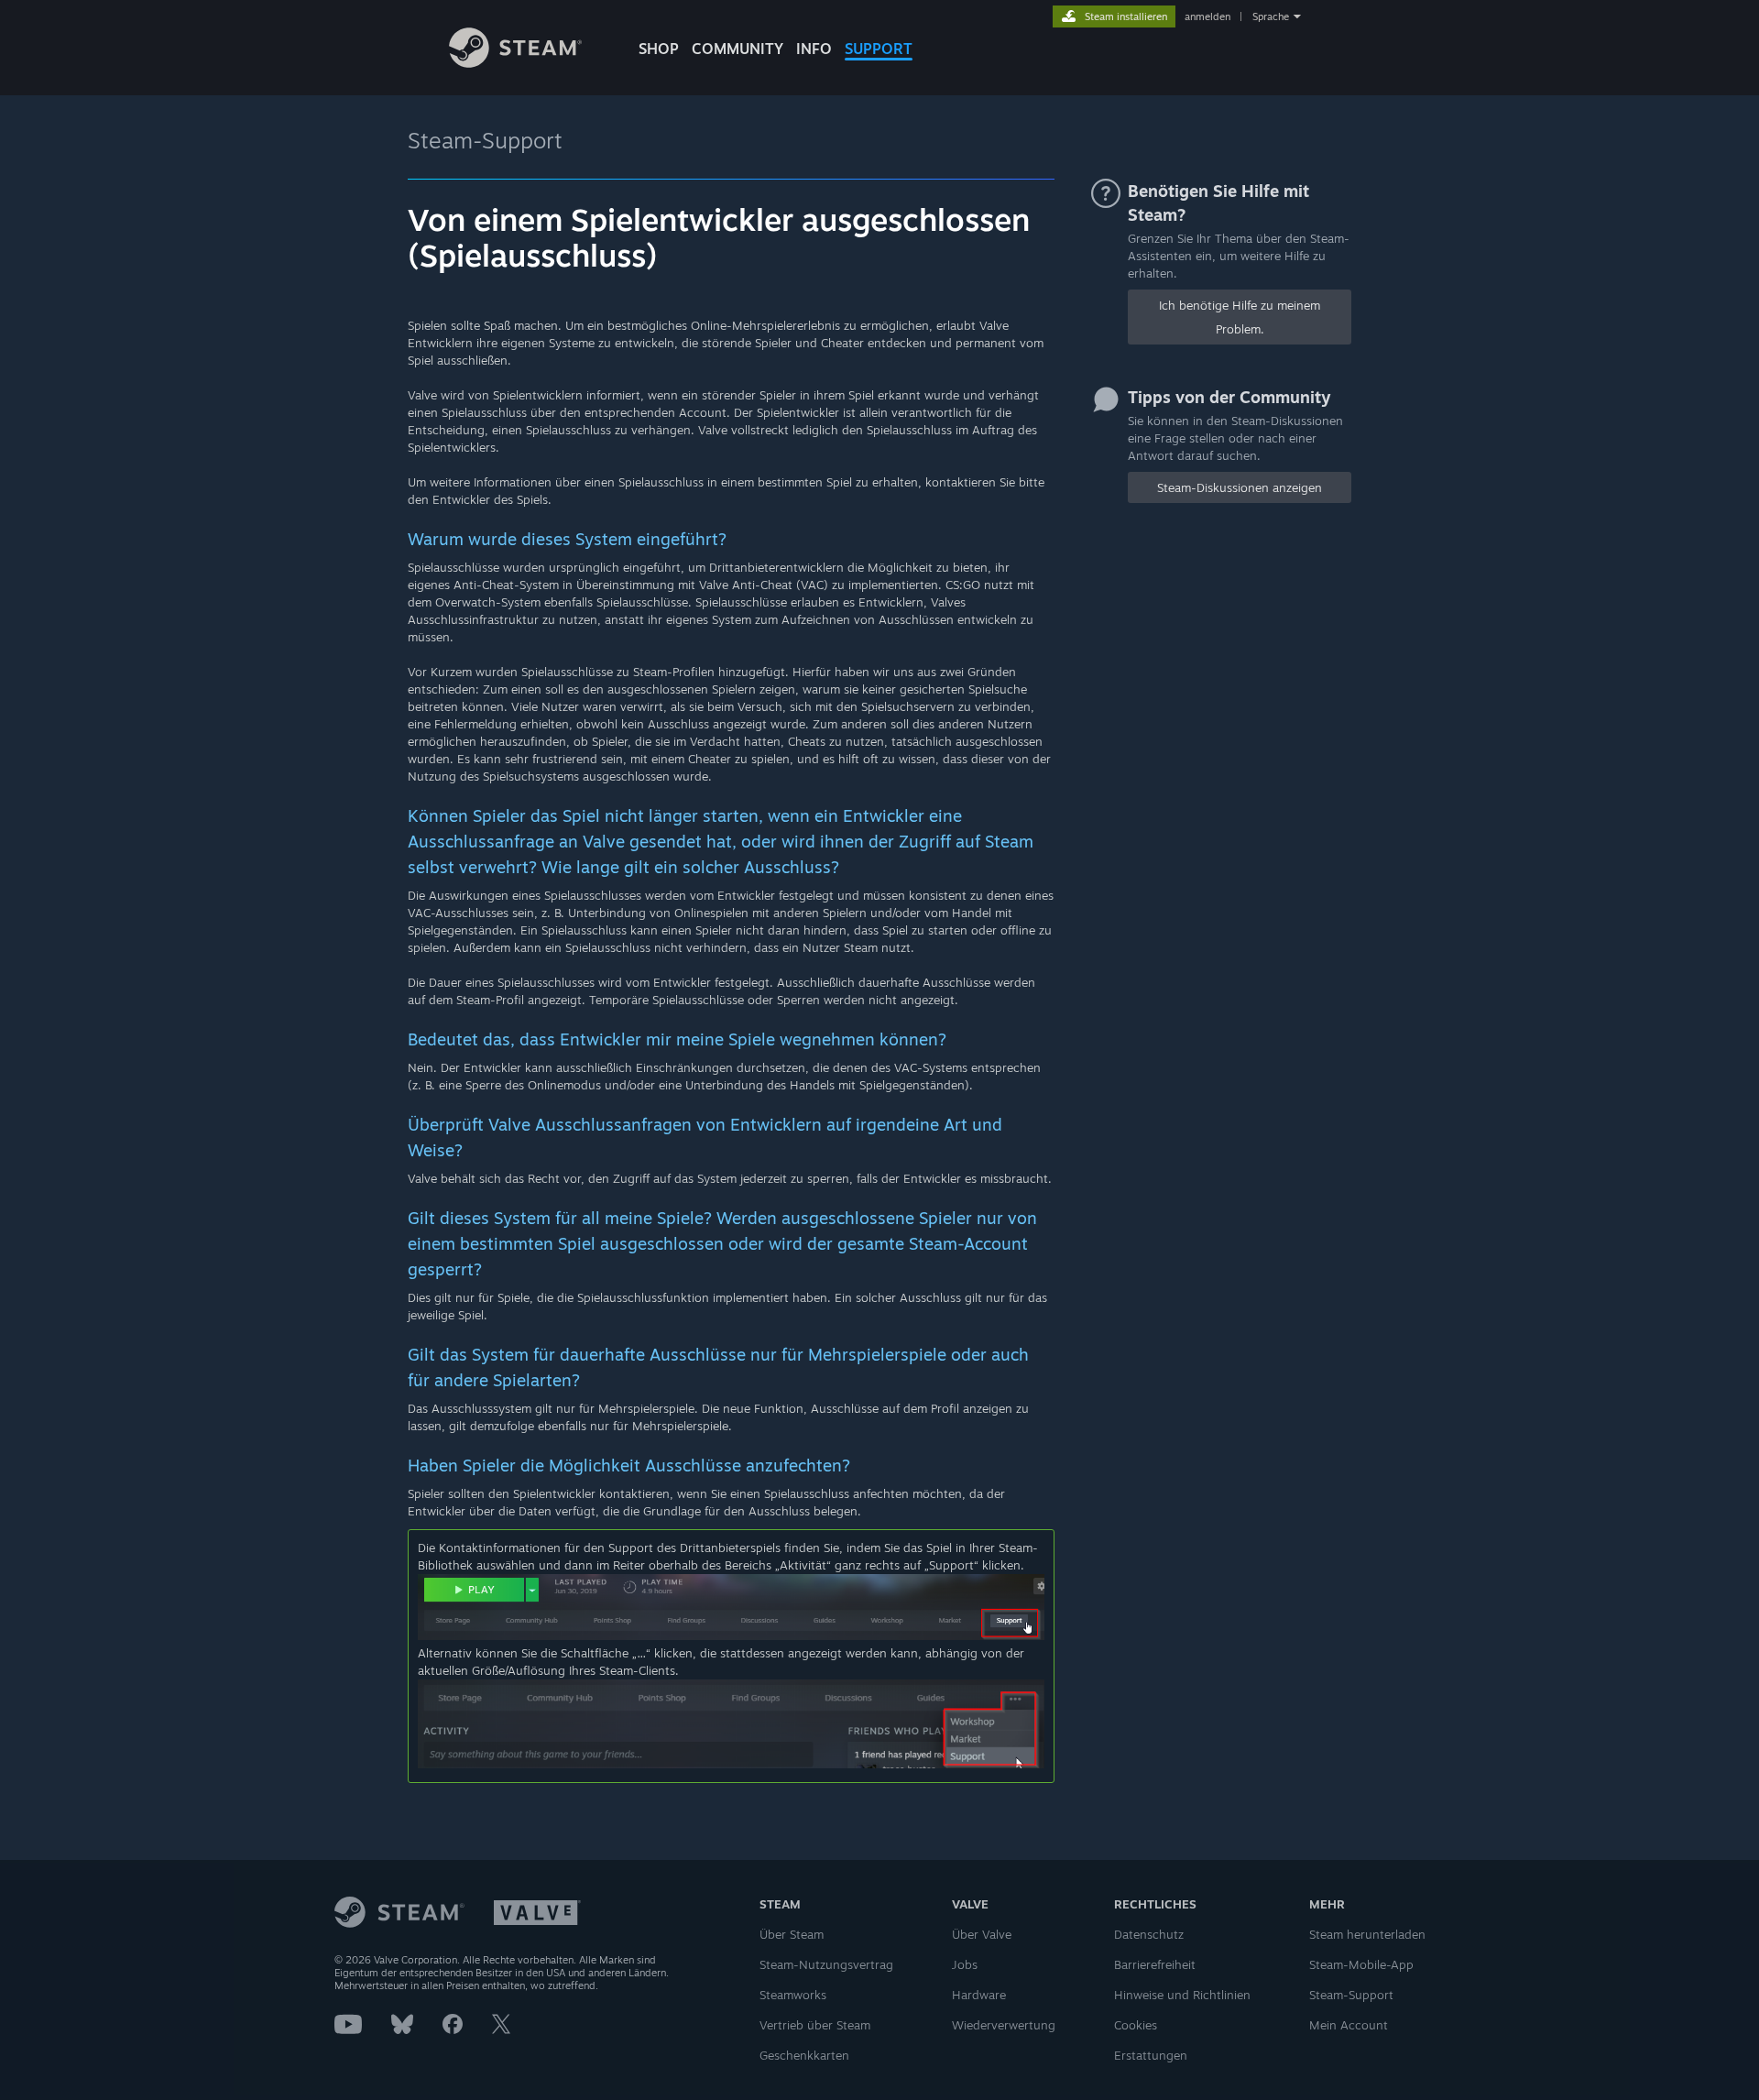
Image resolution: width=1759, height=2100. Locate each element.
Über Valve (982, 1934)
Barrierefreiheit (1155, 1964)
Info (814, 49)
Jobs (965, 1964)
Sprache (1271, 16)
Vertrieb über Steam (815, 2025)
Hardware (979, 1995)
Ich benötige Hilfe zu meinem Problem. (1240, 317)
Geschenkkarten (804, 2055)
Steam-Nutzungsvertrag (826, 1964)
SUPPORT (879, 49)
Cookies (1136, 2025)
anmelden (1207, 16)
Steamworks (793, 1995)
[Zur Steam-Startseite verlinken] (515, 63)
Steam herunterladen (1367, 1934)
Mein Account (1349, 2025)
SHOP (659, 49)
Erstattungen (1151, 2055)
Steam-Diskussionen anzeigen (1240, 487)
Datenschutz (1149, 1934)
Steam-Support (485, 140)
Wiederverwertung (1004, 2025)
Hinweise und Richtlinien (1182, 1995)
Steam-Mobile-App (1361, 1964)
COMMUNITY (737, 49)
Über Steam (792, 1934)
